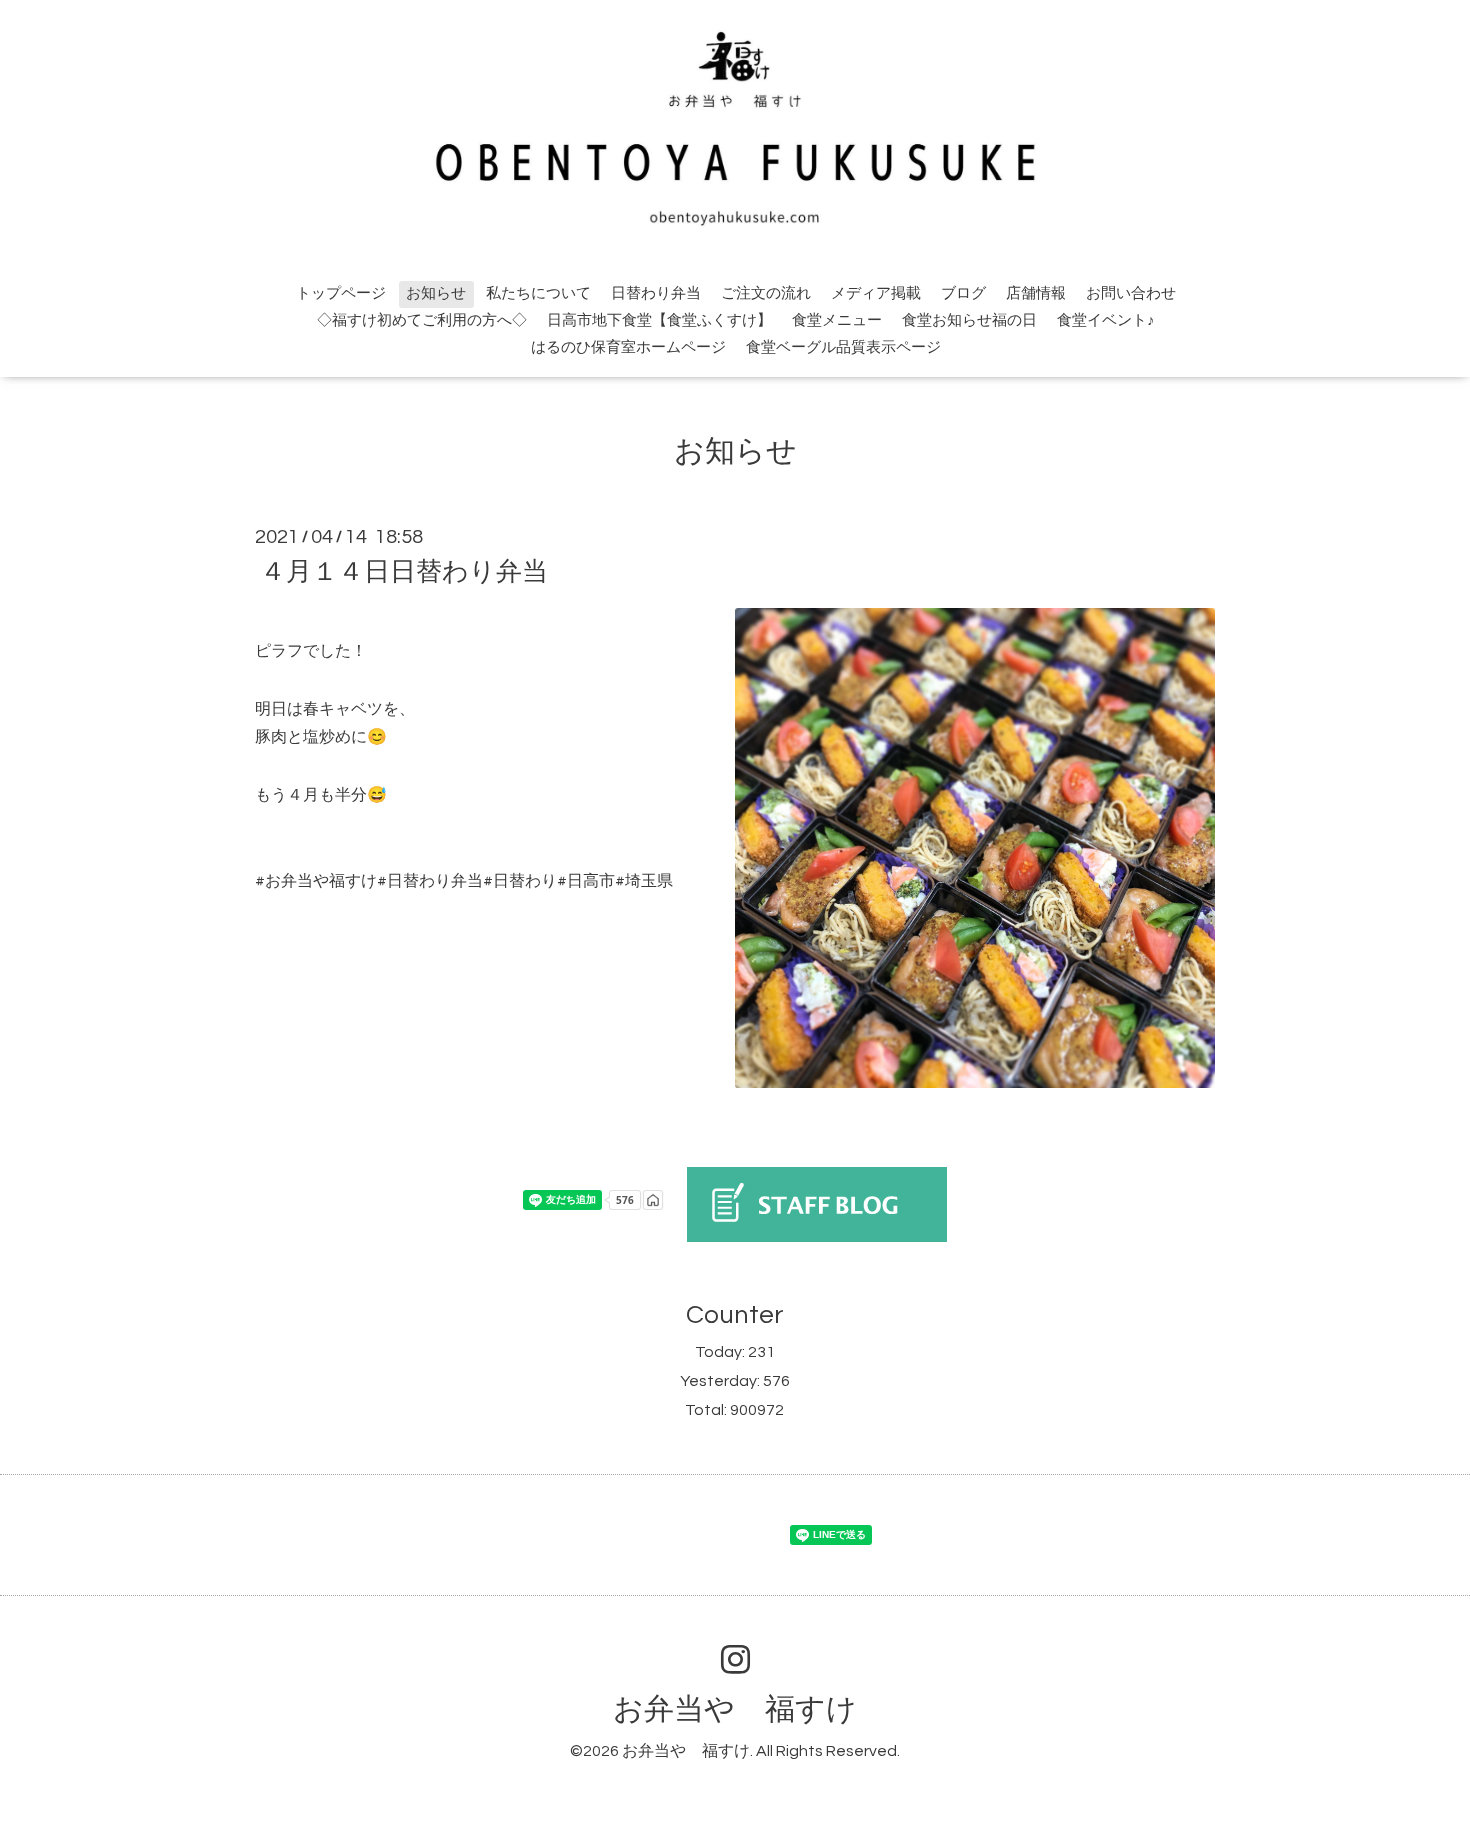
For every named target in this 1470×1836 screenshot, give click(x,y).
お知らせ (436, 293)
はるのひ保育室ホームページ (628, 347)
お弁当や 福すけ (735, 1709)
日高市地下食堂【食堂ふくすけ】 (659, 320)
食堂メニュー (837, 320)
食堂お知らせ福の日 (969, 320)
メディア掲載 (876, 293)
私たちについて (538, 293)
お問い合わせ (1131, 293)
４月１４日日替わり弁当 (404, 572)
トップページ (341, 293)
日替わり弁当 (656, 293)
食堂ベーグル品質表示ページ (843, 347)
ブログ (963, 293)
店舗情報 (1036, 293)
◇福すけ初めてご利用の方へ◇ (422, 320)
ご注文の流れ (766, 293)
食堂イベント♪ (1106, 320)
